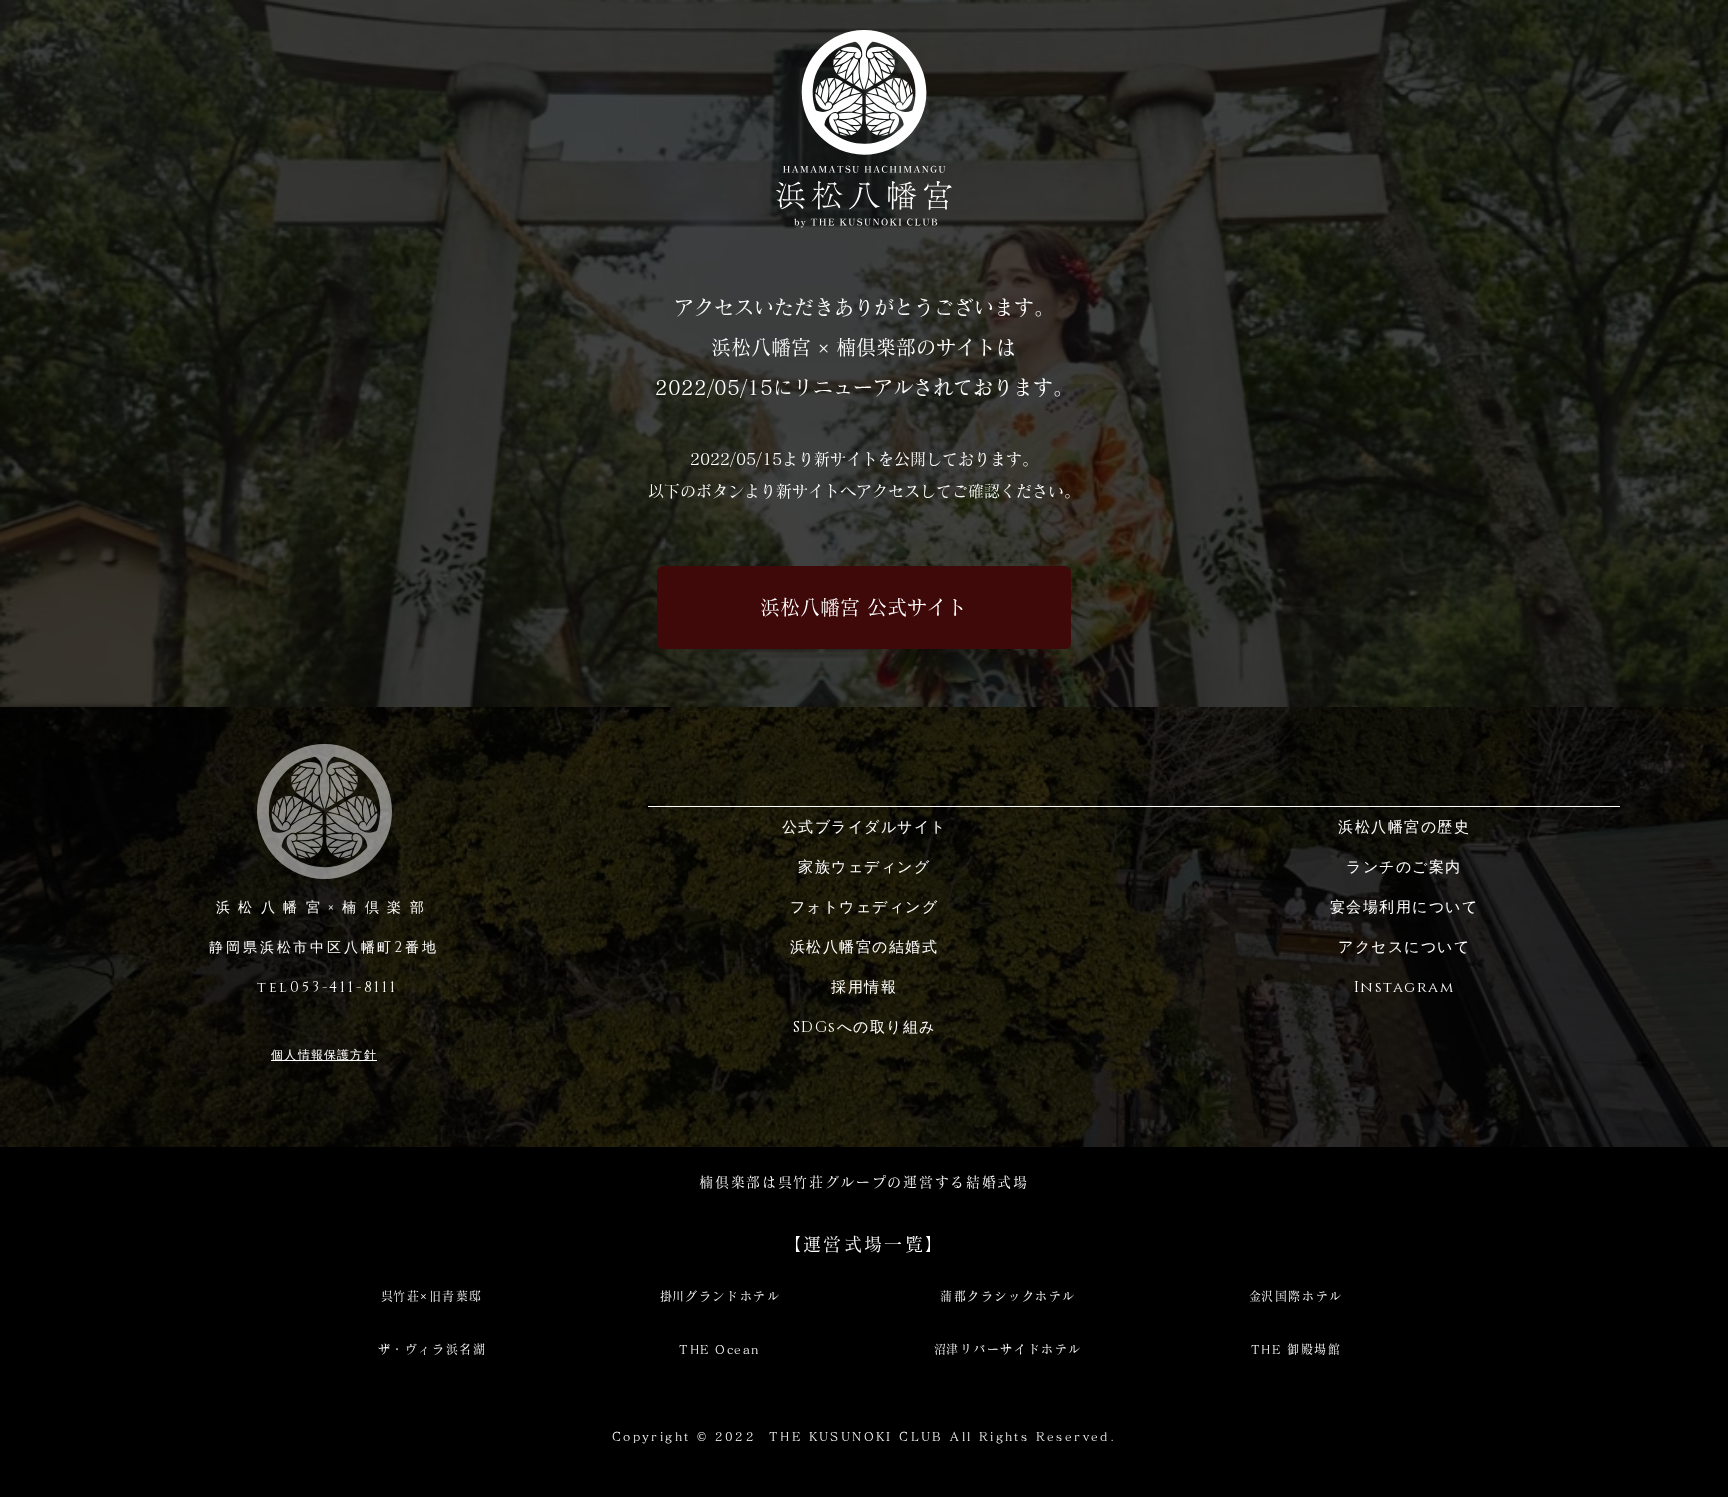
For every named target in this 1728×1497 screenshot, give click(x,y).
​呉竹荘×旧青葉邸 (432, 1296)
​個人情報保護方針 (324, 1055)
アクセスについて (1404, 947)
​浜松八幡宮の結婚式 (864, 947)
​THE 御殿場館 (1296, 1349)
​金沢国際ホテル (1295, 1296)
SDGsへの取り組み (864, 1027)
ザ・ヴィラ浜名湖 (432, 1349)
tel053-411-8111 (324, 987)
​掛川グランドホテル (720, 1296)
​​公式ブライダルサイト (864, 827)
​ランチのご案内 (1404, 867)
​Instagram (1404, 987)
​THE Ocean (720, 1349)
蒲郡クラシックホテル (1008, 1296)
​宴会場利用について (1404, 907)
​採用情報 (864, 987)
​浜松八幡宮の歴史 (1404, 827)
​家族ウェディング (864, 867)
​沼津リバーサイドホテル (1008, 1349)
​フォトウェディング (864, 907)
